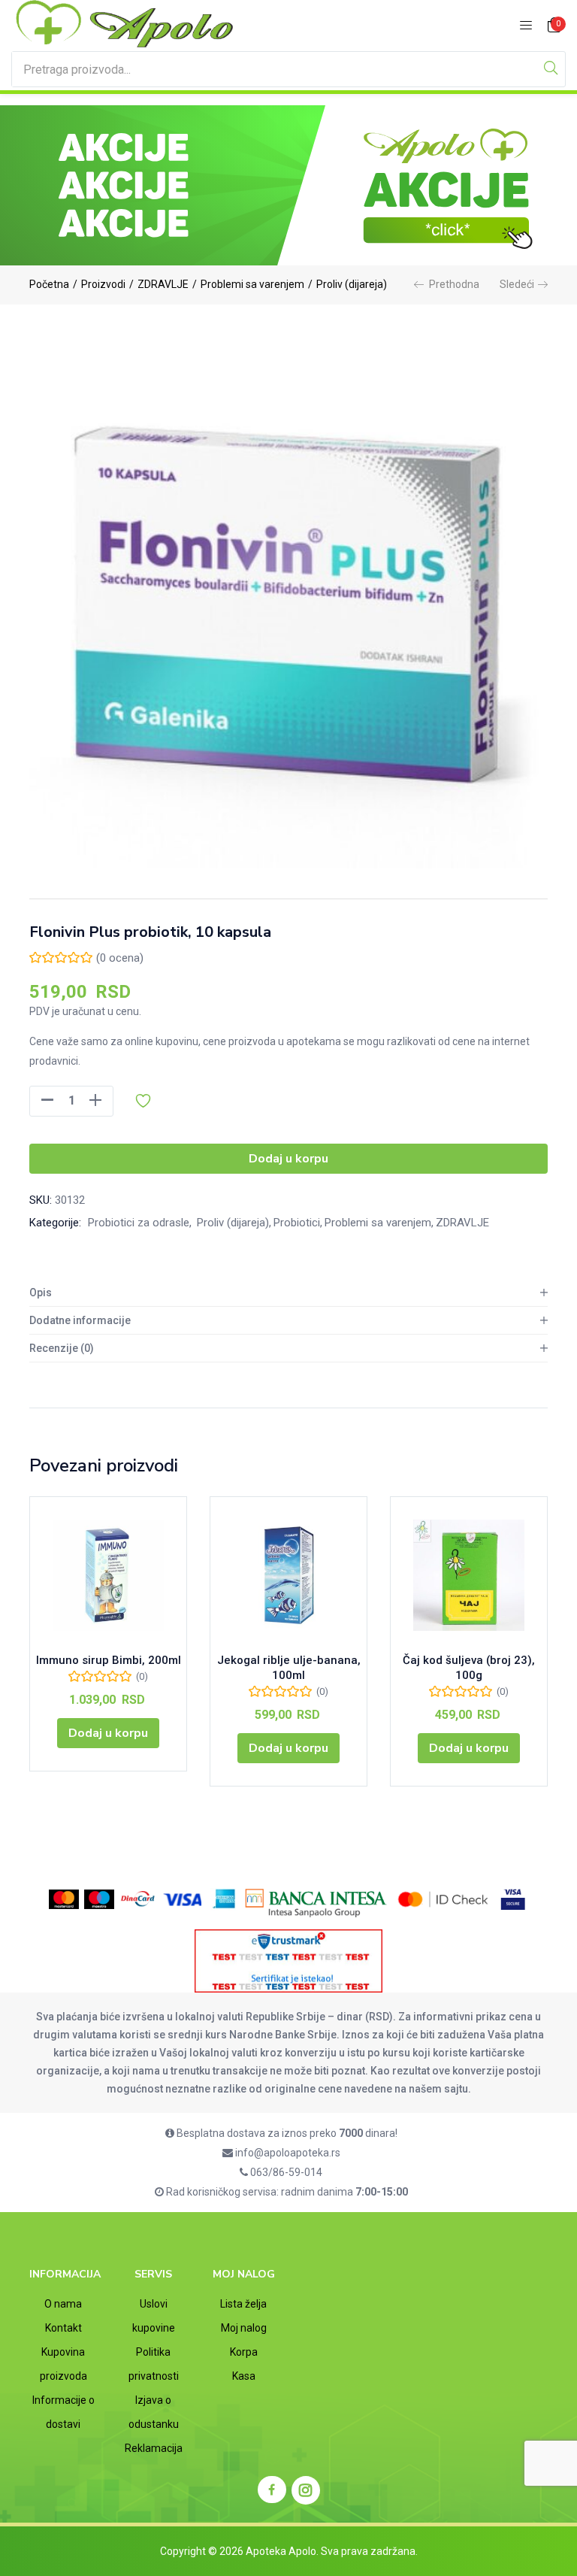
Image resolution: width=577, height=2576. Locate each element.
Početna (49, 284)
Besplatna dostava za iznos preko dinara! (286, 2133)
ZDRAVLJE (163, 284)
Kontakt (63, 2328)
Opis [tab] (41, 1293)
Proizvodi (103, 284)
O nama (63, 2304)
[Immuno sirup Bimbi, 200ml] (108, 1575)
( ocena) (120, 958)
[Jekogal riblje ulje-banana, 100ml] (288, 1575)
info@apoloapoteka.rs (287, 2153)
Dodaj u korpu (288, 1159)
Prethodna (454, 284)
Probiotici (297, 1223)
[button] (554, 26)
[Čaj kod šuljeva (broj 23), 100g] (469, 1575)
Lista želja (243, 2304)
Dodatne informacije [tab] (80, 1320)
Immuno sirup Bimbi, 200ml (109, 1660)
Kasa (244, 2376)
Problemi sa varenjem (252, 284)
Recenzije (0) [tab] (62, 1348)
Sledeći (517, 284)
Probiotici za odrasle (139, 1223)
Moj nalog (244, 2328)
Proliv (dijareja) (352, 284)
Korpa (244, 2352)
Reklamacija (154, 2448)
